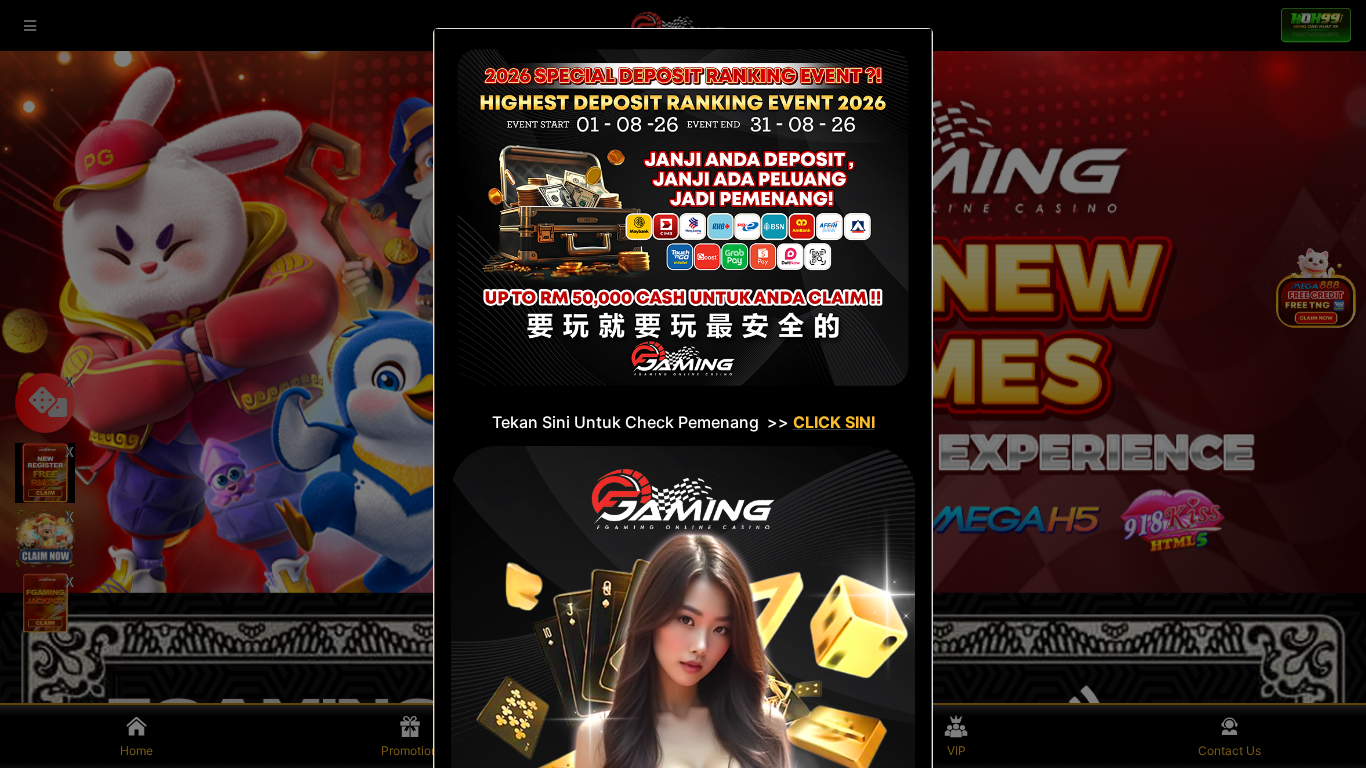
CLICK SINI (834, 422)
